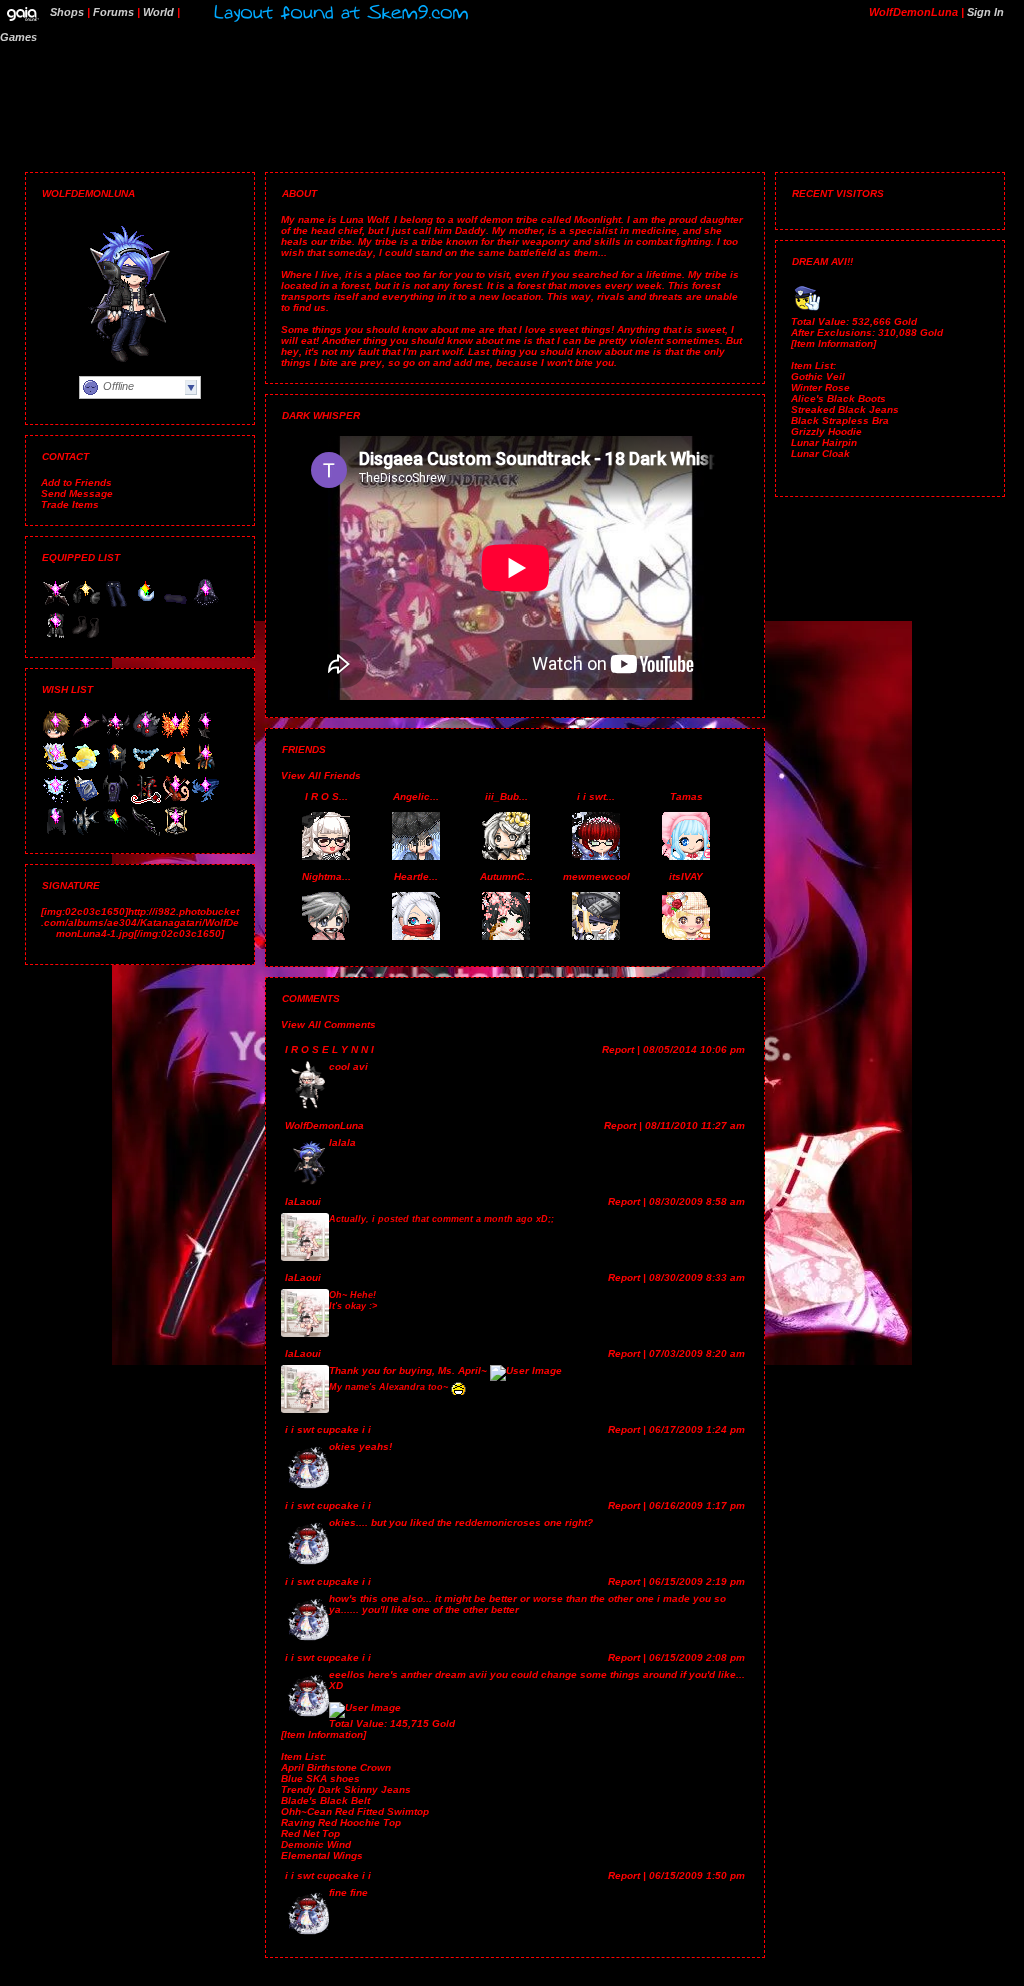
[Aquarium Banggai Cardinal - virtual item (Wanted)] (86, 832)
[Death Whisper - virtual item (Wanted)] (146, 832)
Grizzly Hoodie (826, 431)
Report (618, 1049)
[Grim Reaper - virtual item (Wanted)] (176, 832)
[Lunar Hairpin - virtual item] (146, 604)
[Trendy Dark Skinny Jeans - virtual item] (116, 604)
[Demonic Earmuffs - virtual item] (86, 604)
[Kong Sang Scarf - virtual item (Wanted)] (206, 800)
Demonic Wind (316, 1844)
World (158, 12)
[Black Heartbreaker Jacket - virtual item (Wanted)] (146, 800)
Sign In (985, 12)
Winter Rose (820, 387)
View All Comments (328, 1024)
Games (18, 37)
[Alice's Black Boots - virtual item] (86, 636)
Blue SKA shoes (320, 1778)
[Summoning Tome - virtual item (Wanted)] (56, 768)
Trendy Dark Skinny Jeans (346, 1789)
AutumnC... (506, 876)
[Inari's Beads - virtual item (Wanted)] (146, 768)
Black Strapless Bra (840, 420)
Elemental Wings (322, 1855)
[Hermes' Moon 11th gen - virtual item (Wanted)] (86, 768)
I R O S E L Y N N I (329, 1049)
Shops (67, 12)
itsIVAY (686, 876)
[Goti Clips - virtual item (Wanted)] (146, 736)
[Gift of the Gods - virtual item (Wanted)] (206, 768)
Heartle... (416, 876)
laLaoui (303, 1201)
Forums (113, 12)
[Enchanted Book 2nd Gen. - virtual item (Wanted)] (86, 800)
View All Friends (321, 775)
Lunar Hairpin (824, 442)
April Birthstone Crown (336, 1767)
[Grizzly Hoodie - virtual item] (56, 636)
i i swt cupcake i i (328, 1429)
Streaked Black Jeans (845, 409)
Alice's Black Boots (838, 398)
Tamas (686, 796)
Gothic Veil (818, 376)
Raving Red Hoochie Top (341, 1822)
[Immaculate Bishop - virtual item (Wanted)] (116, 768)
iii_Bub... (506, 796)
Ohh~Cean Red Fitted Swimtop (355, 1811)
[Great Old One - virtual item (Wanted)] (116, 832)
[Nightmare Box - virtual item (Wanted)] (116, 800)
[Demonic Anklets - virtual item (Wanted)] (116, 736)
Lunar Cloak (820, 453)
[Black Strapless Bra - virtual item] (176, 604)
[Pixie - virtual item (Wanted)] (56, 800)
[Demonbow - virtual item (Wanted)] (206, 736)
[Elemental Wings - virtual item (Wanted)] (176, 736)
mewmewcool (596, 876)
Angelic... (416, 796)
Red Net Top (310, 1833)
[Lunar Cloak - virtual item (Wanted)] (56, 832)
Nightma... (326, 876)
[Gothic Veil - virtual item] (206, 604)
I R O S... (326, 796)
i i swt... (596, 796)
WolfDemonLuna (324, 1125)
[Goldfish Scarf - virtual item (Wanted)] (176, 768)
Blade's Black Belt (325, 1800)
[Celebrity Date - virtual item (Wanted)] (56, 736)
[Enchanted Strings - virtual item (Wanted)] (176, 800)
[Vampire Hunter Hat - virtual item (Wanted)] (86, 736)
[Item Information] (323, 1734)
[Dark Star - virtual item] (56, 604)
